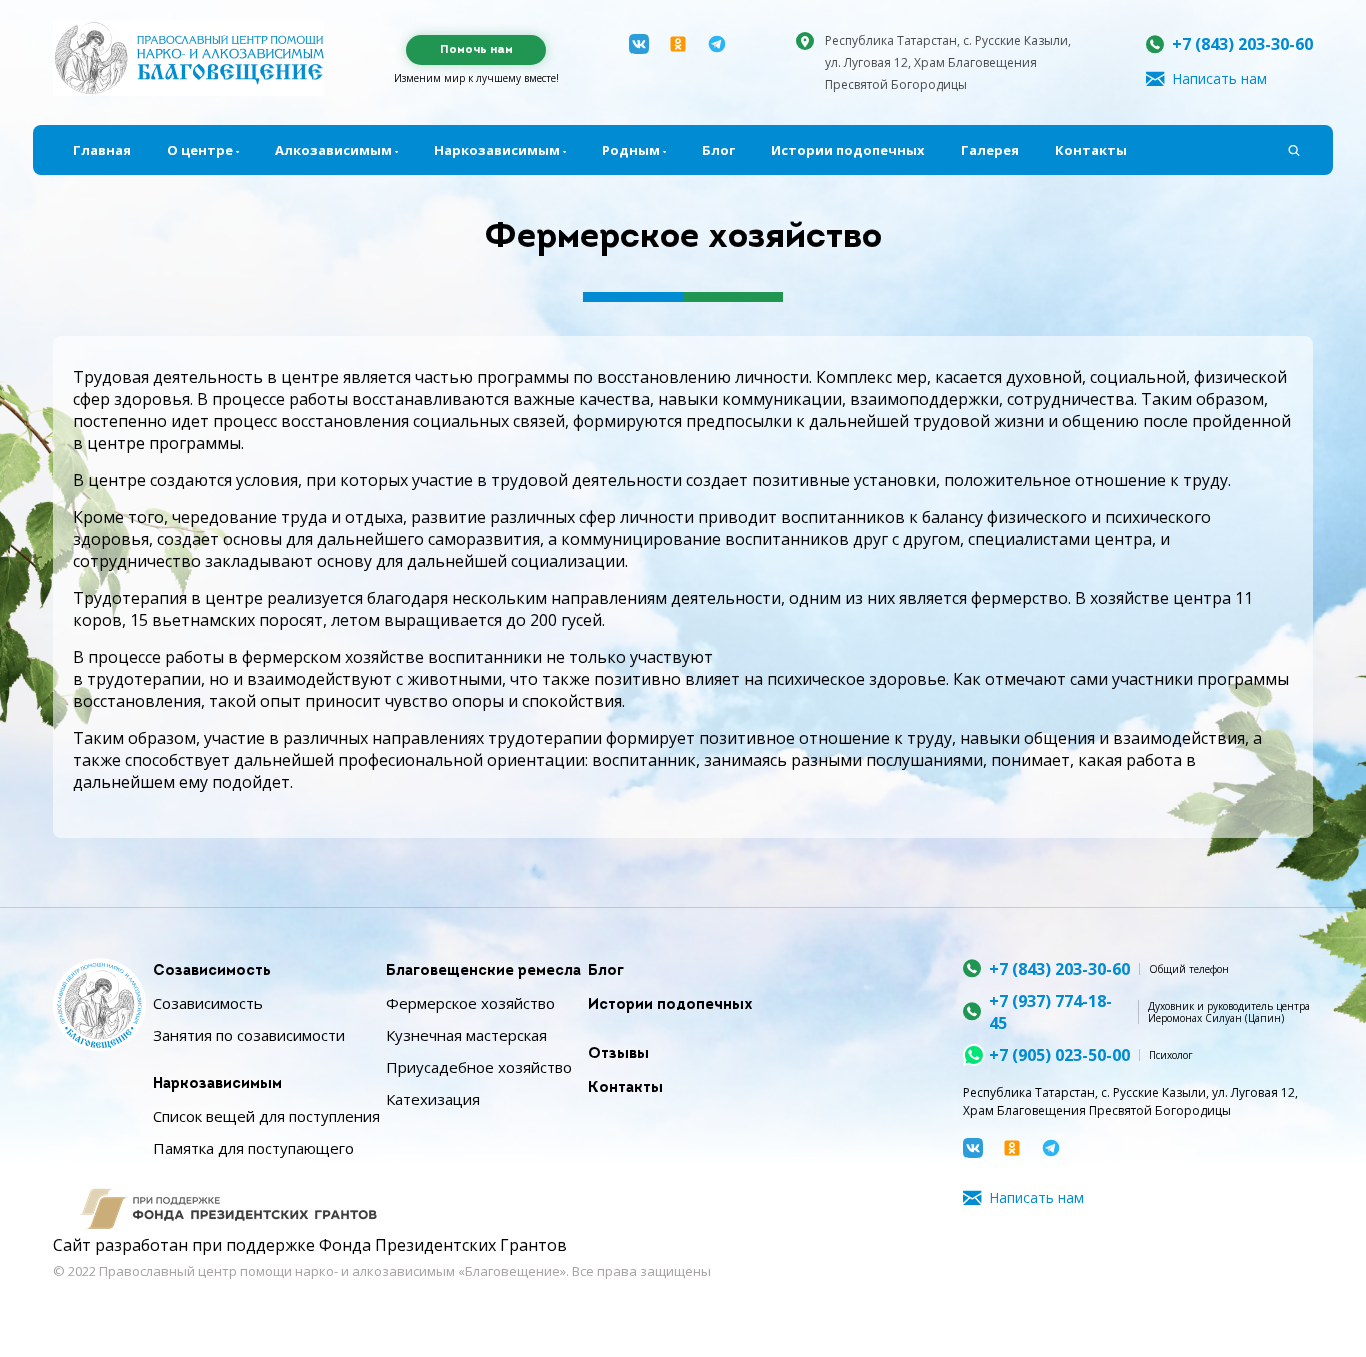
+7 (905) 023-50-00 (1059, 1055)
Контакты (1091, 150)
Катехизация (433, 1099)
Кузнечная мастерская (466, 1035)
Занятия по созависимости (249, 1035)
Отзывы (618, 1054)
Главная (102, 150)
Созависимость (212, 971)
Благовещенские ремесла (483, 971)
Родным (631, 150)
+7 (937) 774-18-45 (1050, 1012)
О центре (200, 150)
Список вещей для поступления (266, 1116)
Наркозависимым (497, 150)
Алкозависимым (333, 150)
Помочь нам (476, 50)
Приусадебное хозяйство (479, 1067)
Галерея (990, 150)
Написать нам (1219, 78)
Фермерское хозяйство (470, 1003)
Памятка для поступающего (253, 1148)
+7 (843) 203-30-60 (1242, 44)
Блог (718, 150)
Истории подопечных (848, 150)
